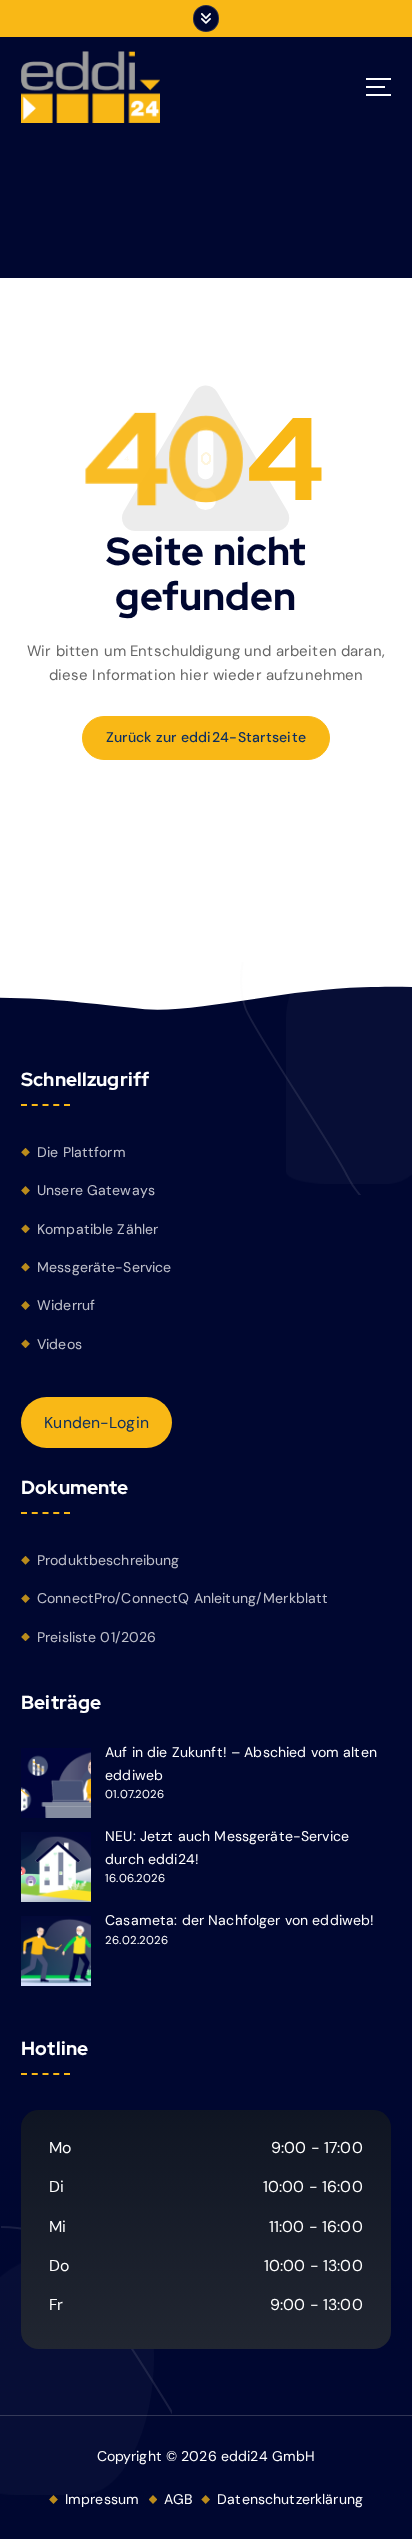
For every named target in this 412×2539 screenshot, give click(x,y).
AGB (177, 2499)
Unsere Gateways (96, 1190)
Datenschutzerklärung (290, 2499)
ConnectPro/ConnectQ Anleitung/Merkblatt (183, 1598)
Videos (59, 1344)
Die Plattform (81, 1152)
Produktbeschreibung (108, 1560)
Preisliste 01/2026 (97, 1637)
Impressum (102, 2499)
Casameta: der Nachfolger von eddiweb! (239, 1920)
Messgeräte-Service (104, 1267)
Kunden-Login (96, 1422)
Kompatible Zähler (97, 1229)
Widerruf (66, 1305)
